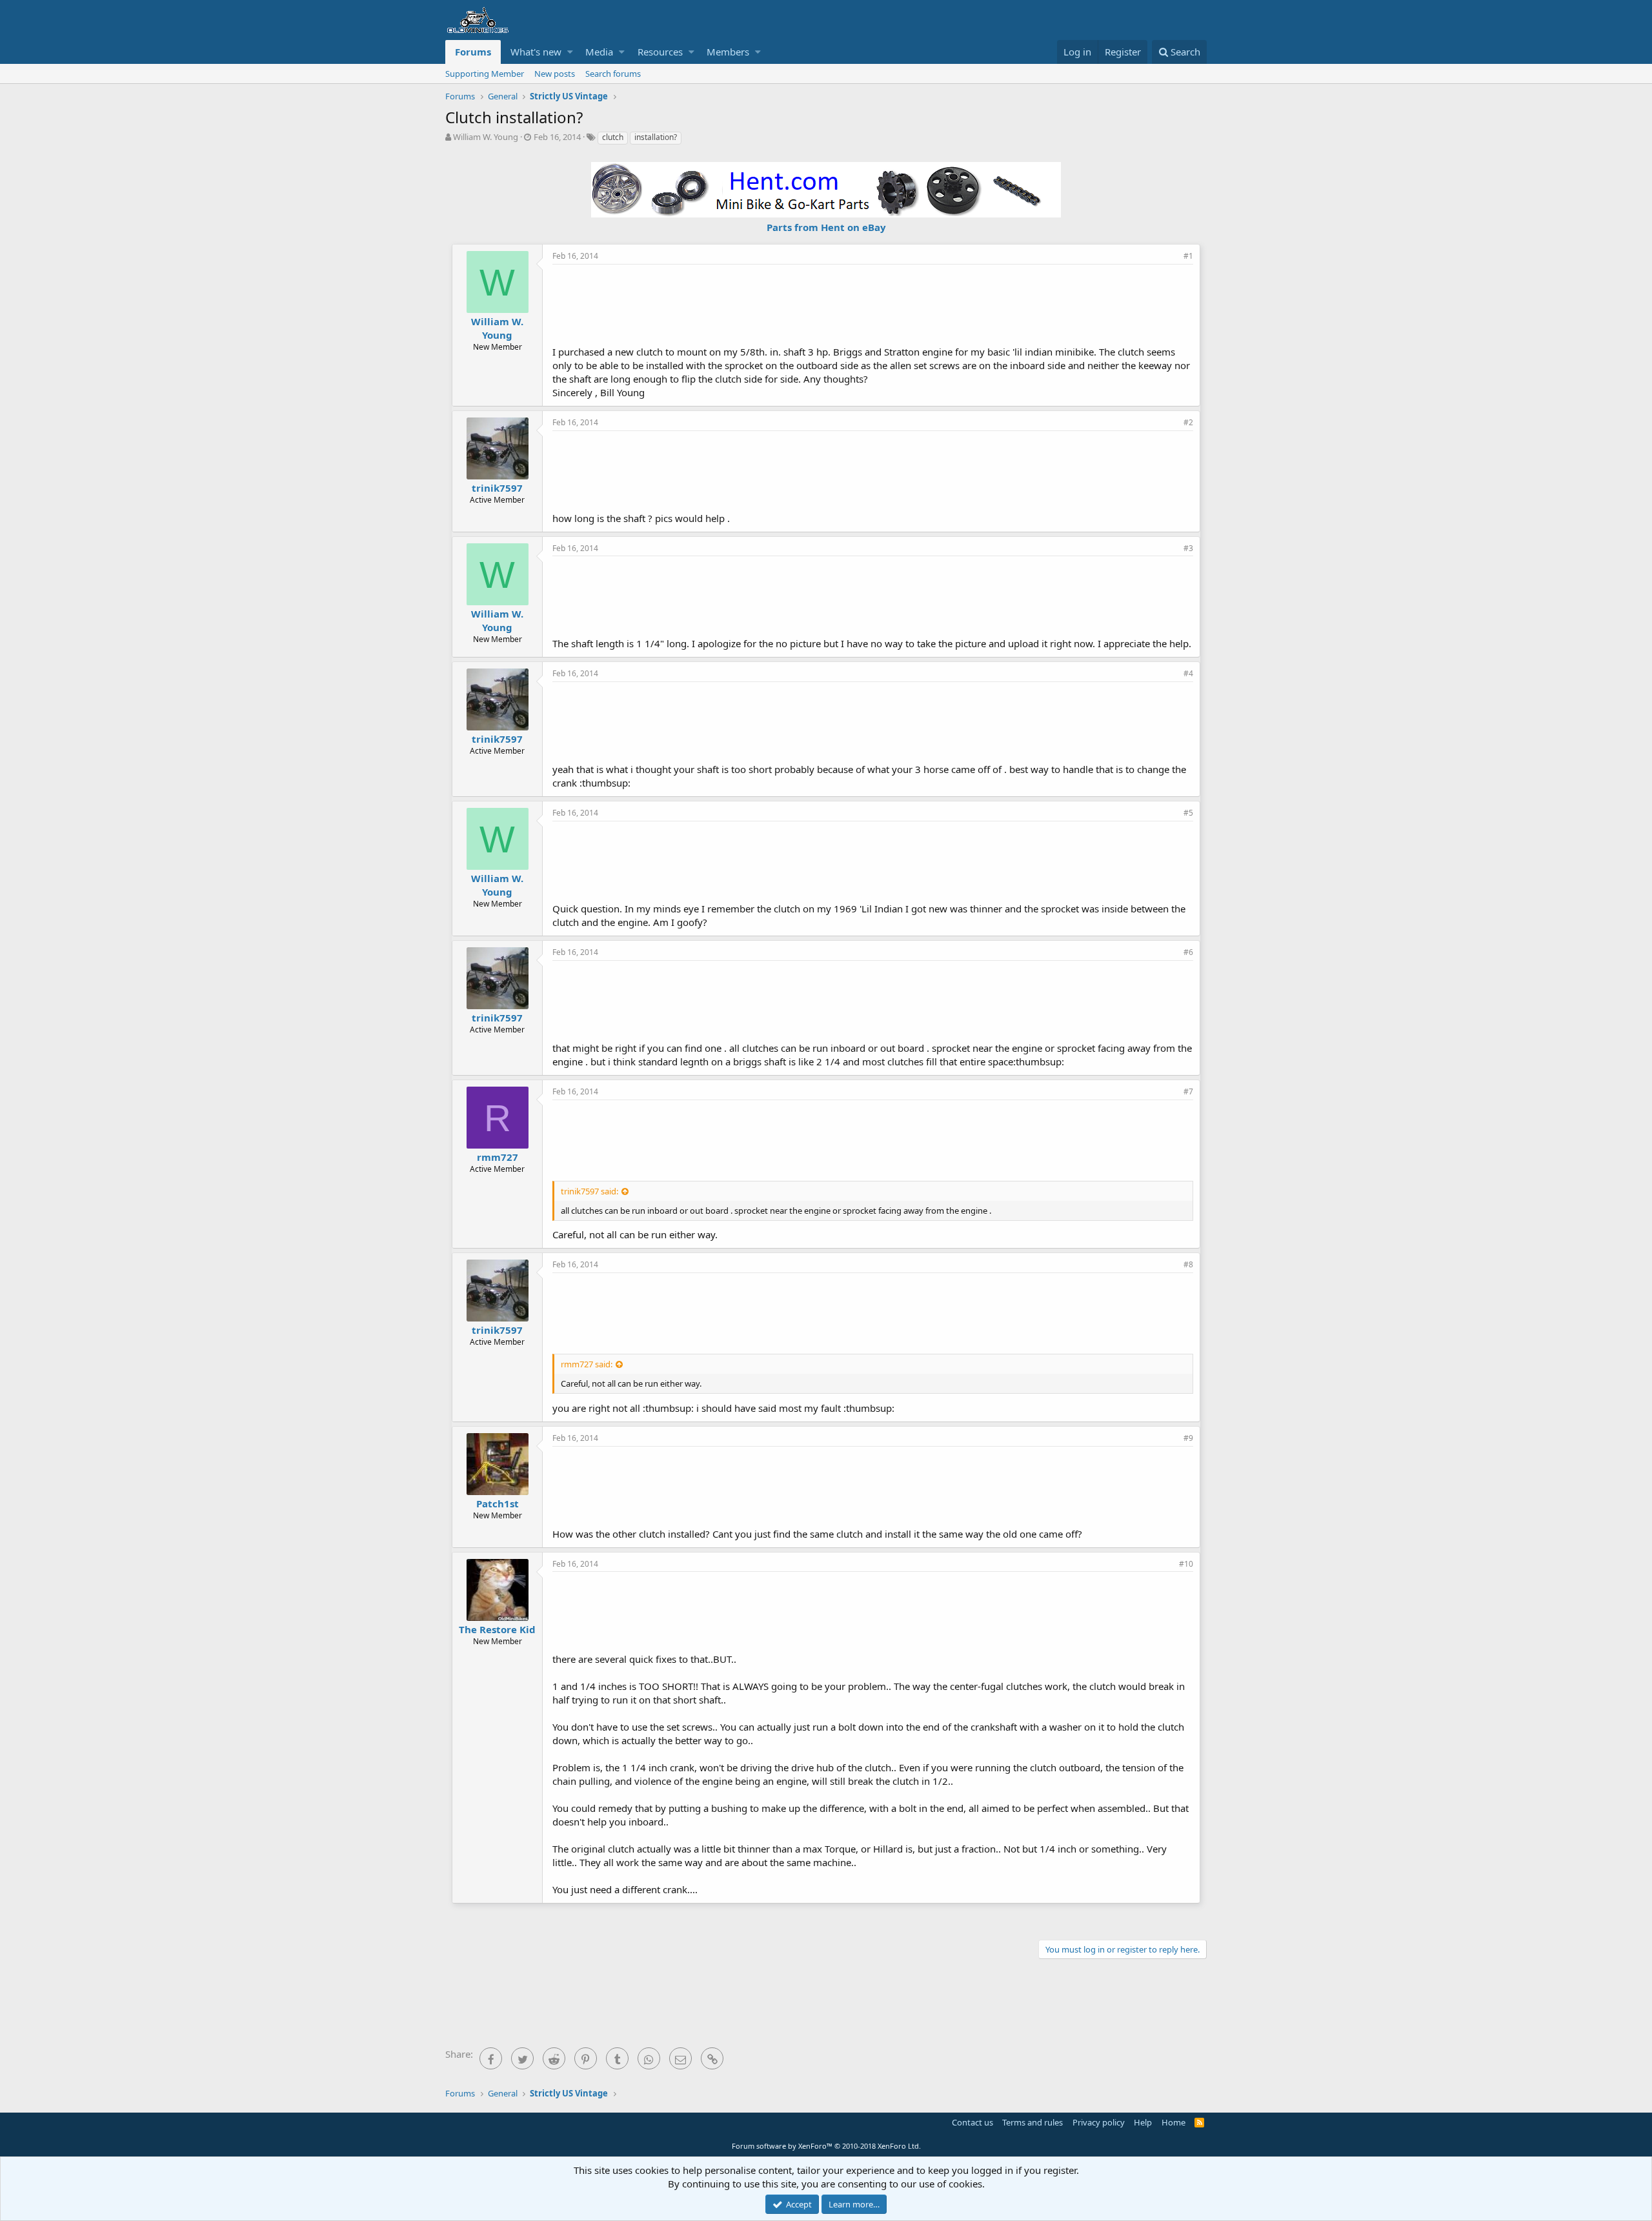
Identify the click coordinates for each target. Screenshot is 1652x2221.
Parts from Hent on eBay (826, 227)
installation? (656, 137)
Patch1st (498, 1503)
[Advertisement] (873, 303)
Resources (660, 52)
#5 (1188, 813)
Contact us (972, 2122)
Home (1174, 2122)
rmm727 (498, 1157)
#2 (1188, 422)
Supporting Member (485, 74)
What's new (536, 52)
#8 (1188, 1264)
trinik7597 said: (589, 1191)
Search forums (613, 74)
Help (1143, 2122)
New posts (555, 74)
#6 (1188, 952)
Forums (473, 52)
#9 (1188, 1438)
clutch (613, 137)
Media (599, 52)
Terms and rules (1032, 2122)
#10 (1186, 1564)
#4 (1188, 673)
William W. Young (486, 137)
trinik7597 (497, 488)
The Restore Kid (497, 1629)
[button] (570, 52)
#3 (1188, 548)
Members (728, 52)
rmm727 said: (587, 1364)
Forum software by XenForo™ (826, 2146)
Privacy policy (1099, 2122)
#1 (1188, 256)
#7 (1188, 1091)
